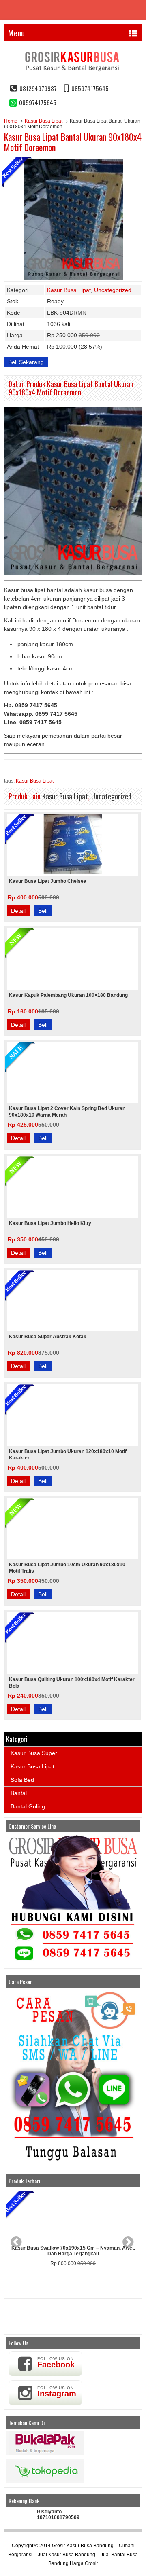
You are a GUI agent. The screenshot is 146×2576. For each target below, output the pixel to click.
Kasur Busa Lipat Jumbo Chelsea (48, 881)
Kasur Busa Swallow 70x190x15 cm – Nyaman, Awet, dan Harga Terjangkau (73, 2251)
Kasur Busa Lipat (44, 121)
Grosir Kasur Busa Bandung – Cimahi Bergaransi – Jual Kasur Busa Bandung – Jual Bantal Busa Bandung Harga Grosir (73, 2555)
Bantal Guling (28, 1806)
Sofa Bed (22, 1780)
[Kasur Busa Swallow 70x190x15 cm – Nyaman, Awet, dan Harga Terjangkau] (73, 2216)
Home (11, 121)
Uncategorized (113, 290)
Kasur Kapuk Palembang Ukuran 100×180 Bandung (68, 995)
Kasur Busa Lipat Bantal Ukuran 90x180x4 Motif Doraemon (73, 142)
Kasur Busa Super (34, 1753)
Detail (18, 911)
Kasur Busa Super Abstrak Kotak (48, 1337)
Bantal (19, 1793)
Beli (43, 911)
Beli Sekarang (26, 362)
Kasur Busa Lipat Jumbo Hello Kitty (50, 1223)
